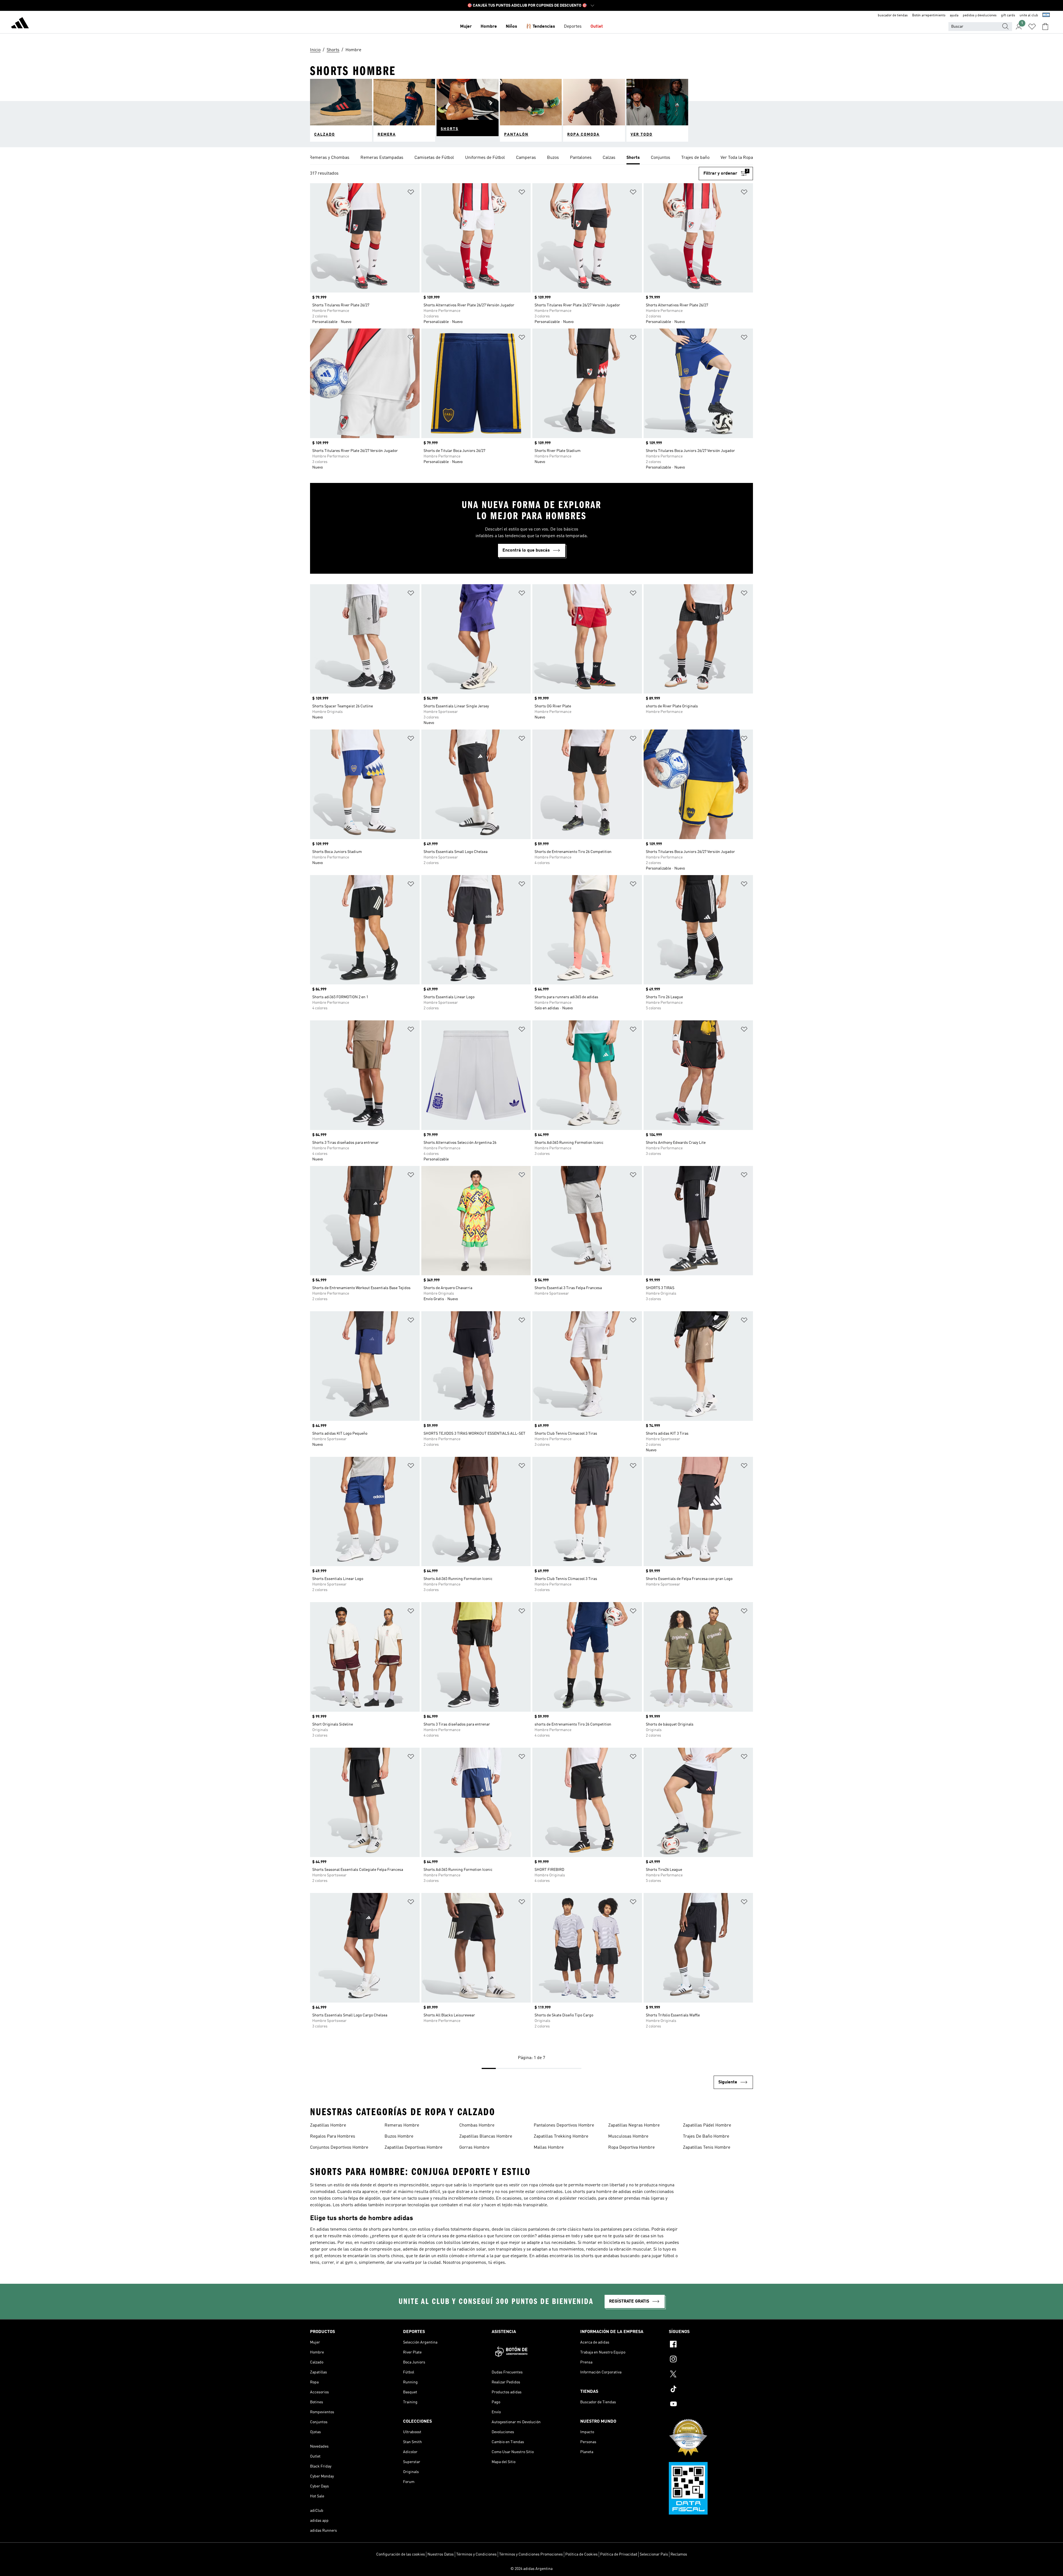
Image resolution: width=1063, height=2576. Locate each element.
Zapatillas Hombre (328, 2125)
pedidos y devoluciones (980, 15)
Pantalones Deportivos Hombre (564, 2125)
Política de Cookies (581, 2554)
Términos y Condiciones (476, 2554)
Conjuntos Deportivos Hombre (339, 2148)
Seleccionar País (654, 2554)
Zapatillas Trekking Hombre (561, 2137)
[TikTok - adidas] (711, 2390)
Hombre (489, 27)
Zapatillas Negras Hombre (634, 2125)
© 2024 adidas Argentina (531, 2569)
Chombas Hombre (477, 2125)
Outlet (597, 27)
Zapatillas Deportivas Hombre (413, 2148)
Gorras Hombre (474, 2148)
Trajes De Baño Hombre (706, 2137)
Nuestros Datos (441, 2554)
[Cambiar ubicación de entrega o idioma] (1046, 15)
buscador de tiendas (893, 15)
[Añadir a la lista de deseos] (411, 193)
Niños (511, 27)
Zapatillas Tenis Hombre (707, 2148)
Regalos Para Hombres (333, 2137)
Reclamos (679, 2554)
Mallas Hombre (549, 2148)
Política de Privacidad (619, 2554)
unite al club (1029, 15)
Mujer (466, 27)
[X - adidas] (711, 2375)
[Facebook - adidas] (711, 2345)
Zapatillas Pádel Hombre (707, 2125)
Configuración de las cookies (401, 2554)
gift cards (1008, 15)
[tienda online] (20, 24)
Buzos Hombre (399, 2137)
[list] (531, 158)
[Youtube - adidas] (711, 2405)
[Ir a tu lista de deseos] (1032, 27)
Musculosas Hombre (628, 2137)
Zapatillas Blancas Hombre (486, 2137)
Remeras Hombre (402, 2125)
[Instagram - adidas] (711, 2360)
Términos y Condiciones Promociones (531, 2554)
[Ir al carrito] (1045, 27)
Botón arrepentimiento (929, 15)
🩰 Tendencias (540, 27)
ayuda (954, 15)
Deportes (573, 27)
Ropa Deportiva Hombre (631, 2148)
